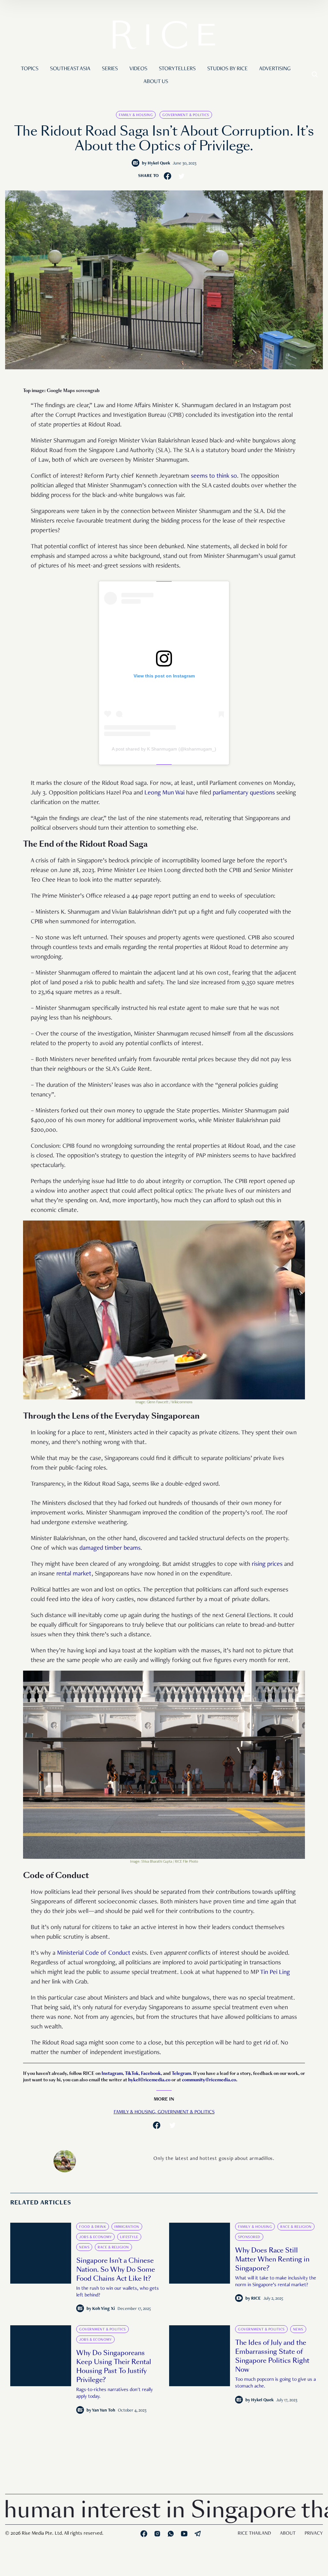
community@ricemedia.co (209, 2080)
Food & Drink (93, 2227)
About (288, 2534)
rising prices (267, 1565)
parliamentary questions (244, 793)
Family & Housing (136, 115)
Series (110, 69)
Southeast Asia (70, 69)
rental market (74, 1574)
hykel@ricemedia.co (149, 2080)
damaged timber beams (110, 1548)
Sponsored (249, 2237)
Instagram (112, 2073)
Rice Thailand (254, 2534)
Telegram (181, 2073)
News (84, 2247)
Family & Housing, (136, 2112)
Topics (30, 69)
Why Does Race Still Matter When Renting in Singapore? (272, 2259)
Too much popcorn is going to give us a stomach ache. (275, 2383)
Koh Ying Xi (104, 2309)
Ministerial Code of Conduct (94, 1953)
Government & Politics (186, 115)
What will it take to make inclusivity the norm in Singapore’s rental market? (276, 2282)
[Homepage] (164, 36)
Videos (138, 69)
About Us (156, 82)
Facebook (151, 2073)
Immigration (127, 2227)
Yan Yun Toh (104, 2411)
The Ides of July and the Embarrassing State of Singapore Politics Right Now (272, 2356)
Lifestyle (129, 2237)
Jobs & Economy (95, 2237)
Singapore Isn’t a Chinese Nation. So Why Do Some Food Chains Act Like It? (116, 2270)
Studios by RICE (227, 69)
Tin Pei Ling (275, 1973)
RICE (256, 2299)
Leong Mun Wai (164, 793)
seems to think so (214, 476)
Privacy (314, 2534)
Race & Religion (113, 2247)
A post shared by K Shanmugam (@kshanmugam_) (164, 749)
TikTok (132, 2073)
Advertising (275, 69)
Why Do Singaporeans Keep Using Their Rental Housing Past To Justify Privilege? (114, 2366)
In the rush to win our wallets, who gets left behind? (118, 2292)
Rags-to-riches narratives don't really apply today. (115, 2393)
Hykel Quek (159, 164)
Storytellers (177, 69)
